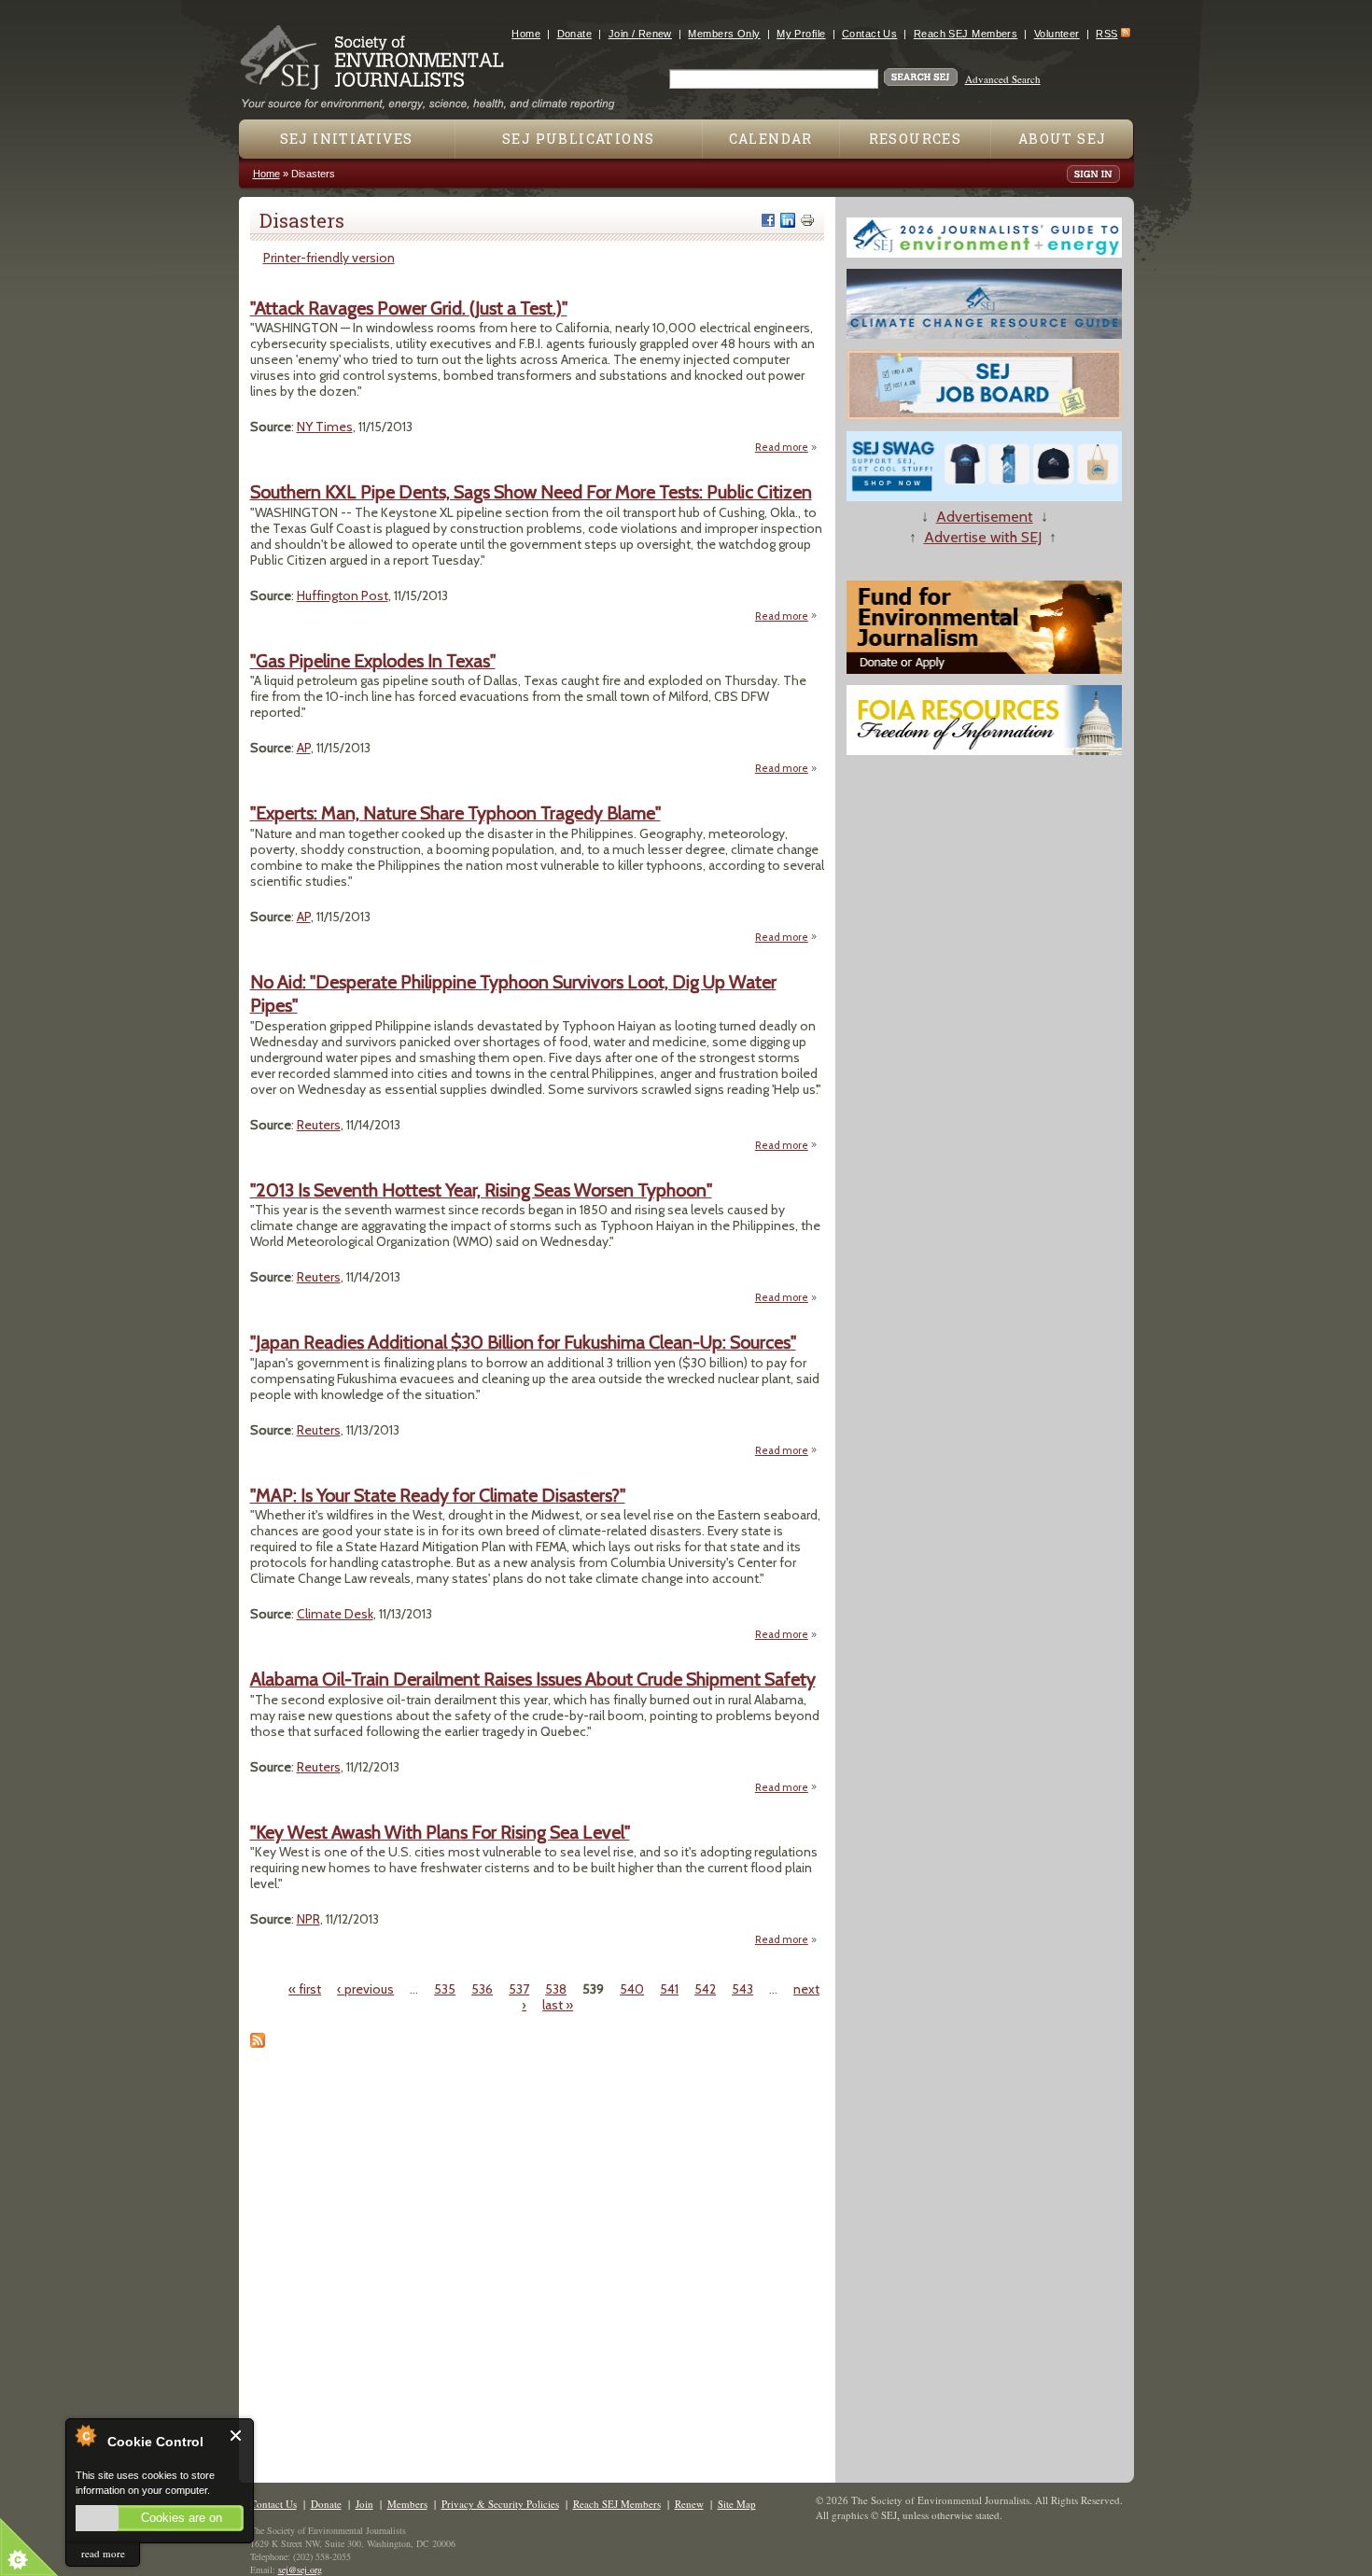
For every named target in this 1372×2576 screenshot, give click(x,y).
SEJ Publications (578, 139)
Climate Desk (335, 1614)
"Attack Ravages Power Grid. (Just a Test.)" (409, 308)
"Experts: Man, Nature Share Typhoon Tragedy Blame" (455, 813)
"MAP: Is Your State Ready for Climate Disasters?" (438, 1495)
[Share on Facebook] (768, 220)
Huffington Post (343, 595)
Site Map (737, 2504)
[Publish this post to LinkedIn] (788, 220)
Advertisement (985, 517)
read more (103, 2553)
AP (304, 748)
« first (305, 1989)
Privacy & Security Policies (500, 2504)
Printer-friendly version (329, 258)
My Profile (801, 34)
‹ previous (365, 1989)
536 (482, 1989)
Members (407, 2504)
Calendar (771, 139)
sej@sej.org (300, 2569)
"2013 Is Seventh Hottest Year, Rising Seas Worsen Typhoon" (481, 1190)
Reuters (319, 1125)
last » (558, 2005)
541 (669, 1989)
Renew (689, 2504)
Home (526, 34)
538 (556, 1989)
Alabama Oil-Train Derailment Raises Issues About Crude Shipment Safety (533, 1679)
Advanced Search (1003, 79)
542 (705, 1989)
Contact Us (869, 34)
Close (237, 2436)
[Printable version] (807, 220)
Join (364, 2504)
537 (519, 1989)
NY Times (325, 427)
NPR (308, 1919)
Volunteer (1057, 34)
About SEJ (1063, 139)
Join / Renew (640, 34)
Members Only (724, 34)
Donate (575, 34)
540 (632, 1989)
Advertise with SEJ (983, 537)
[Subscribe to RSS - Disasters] (258, 2043)
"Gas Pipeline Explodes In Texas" (373, 661)
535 (445, 1989)
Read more (786, 447)
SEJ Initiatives (347, 139)
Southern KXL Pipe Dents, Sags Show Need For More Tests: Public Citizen (531, 492)
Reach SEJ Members (966, 34)
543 (742, 1989)
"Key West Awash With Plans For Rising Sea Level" (440, 1832)
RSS (1106, 34)
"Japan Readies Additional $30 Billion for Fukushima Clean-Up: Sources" (523, 1342)
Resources (916, 139)
